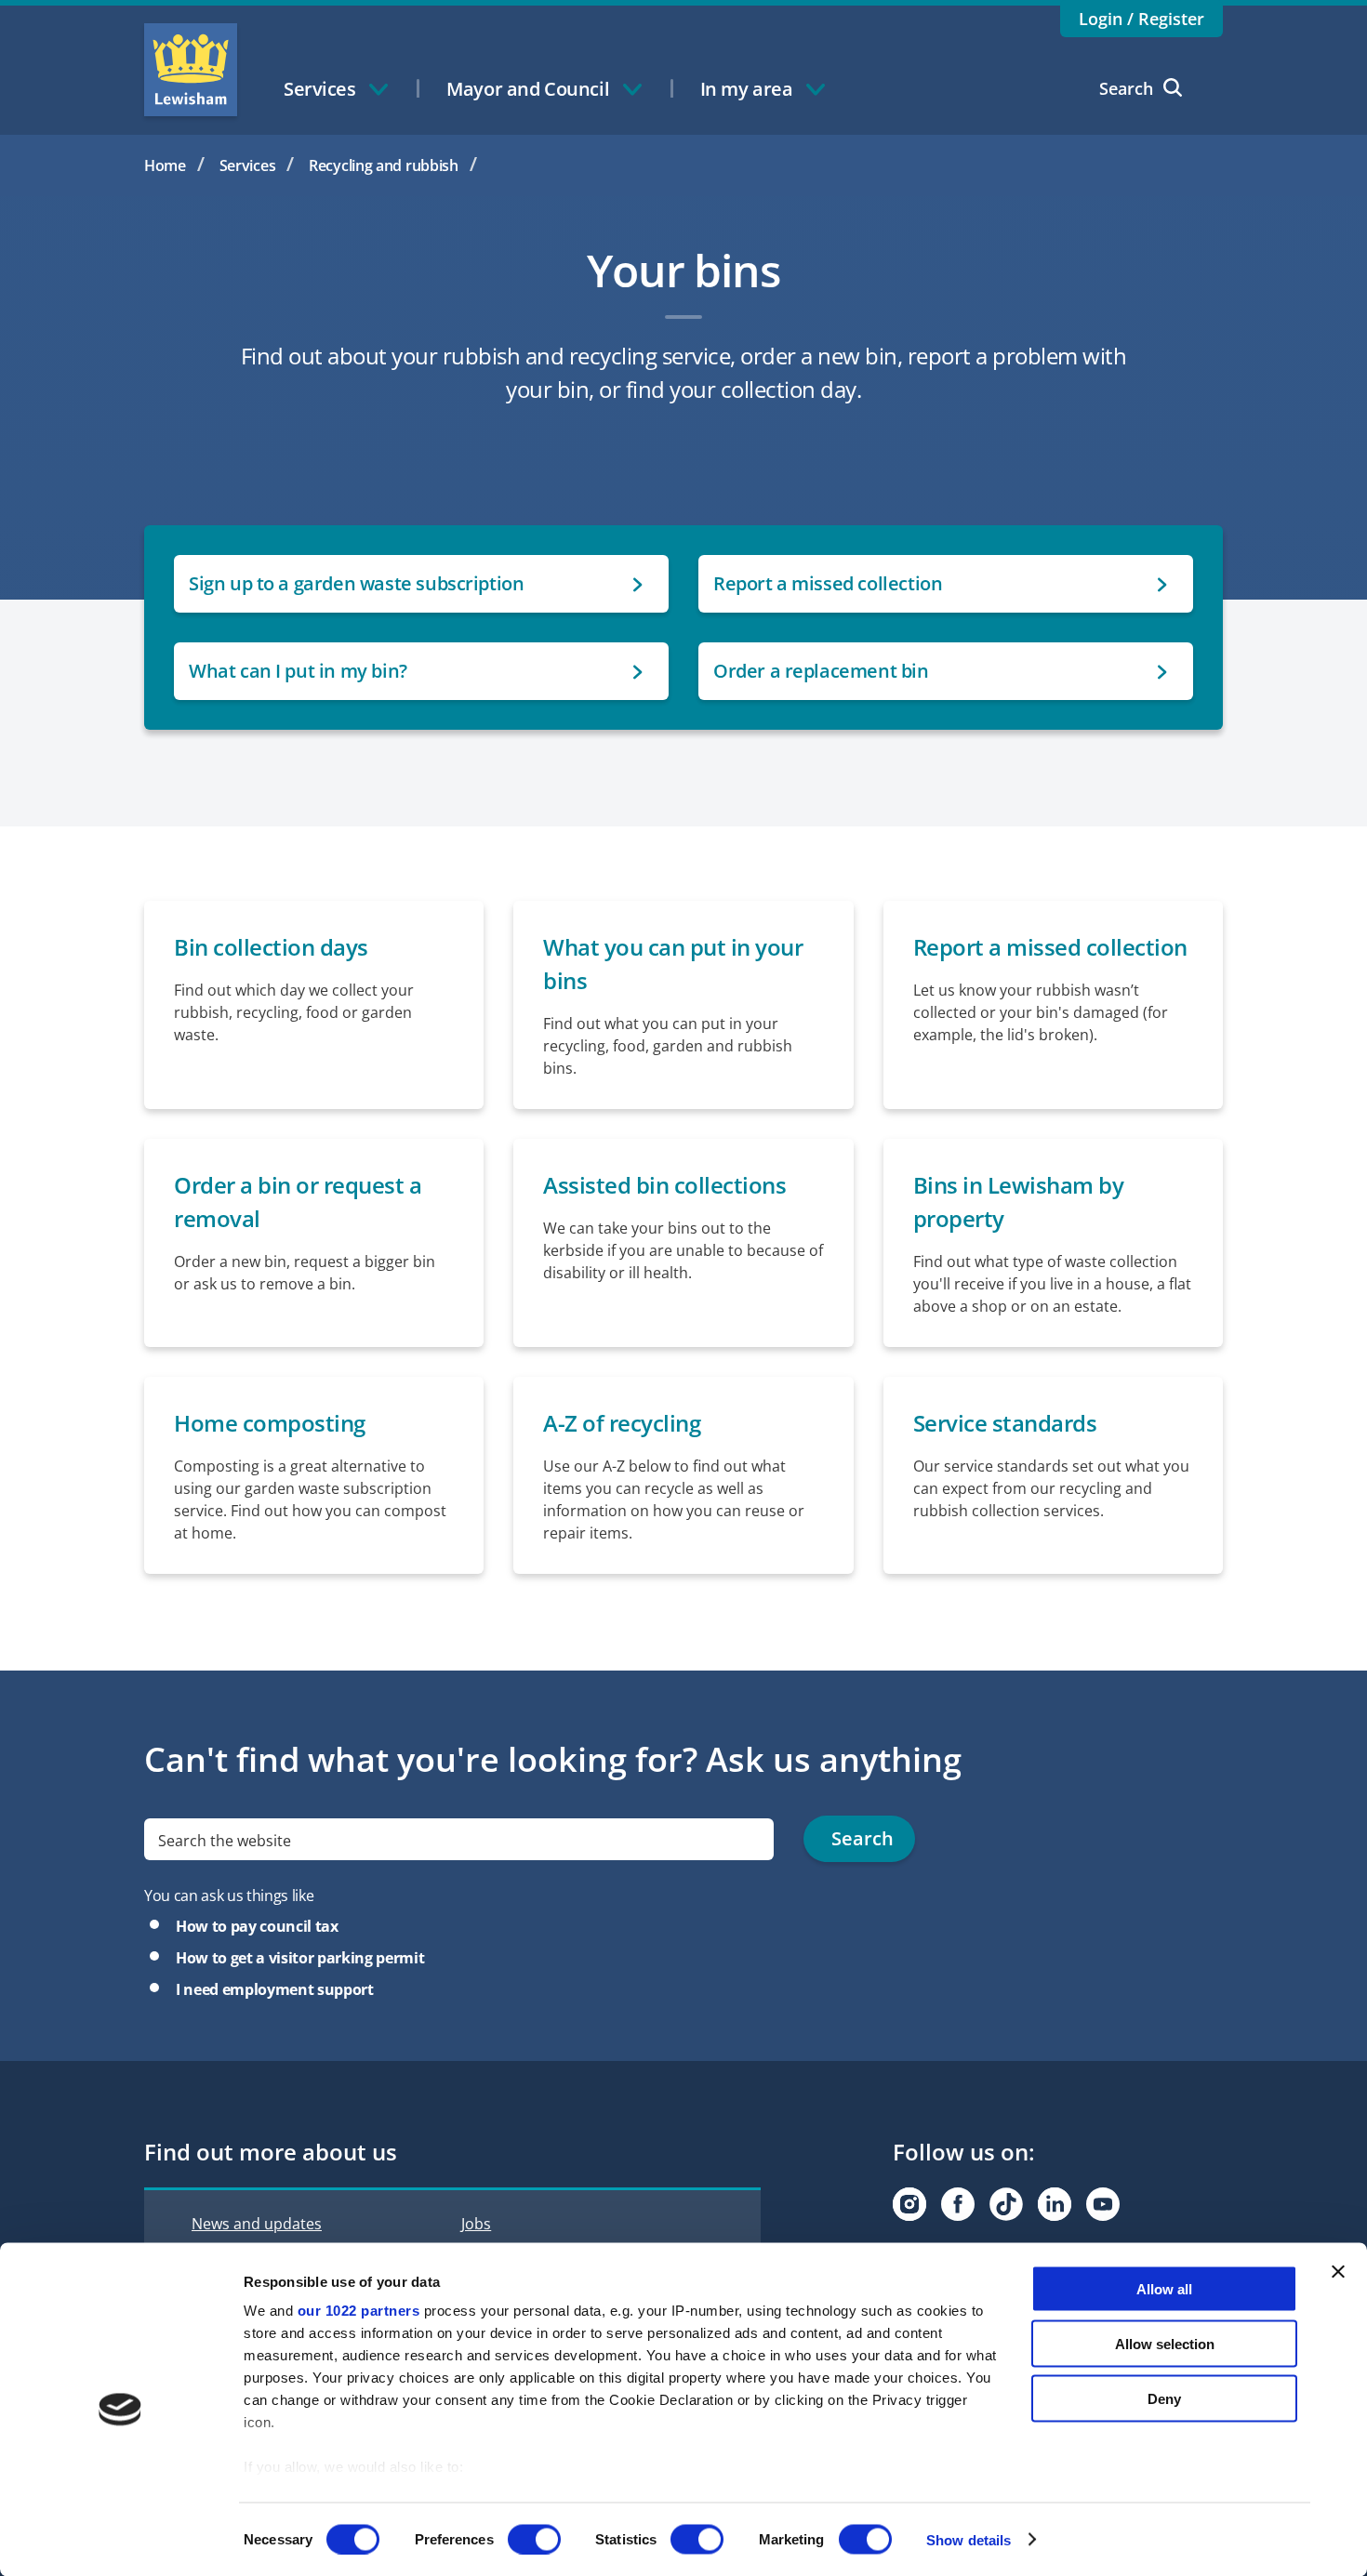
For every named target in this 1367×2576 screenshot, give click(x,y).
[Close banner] (1338, 2272)
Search (1126, 88)
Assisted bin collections (664, 1185)
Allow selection (1165, 2343)
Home (165, 165)
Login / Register (1141, 19)
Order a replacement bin (821, 671)
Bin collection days (271, 947)
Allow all (1164, 2289)
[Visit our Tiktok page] (1006, 2204)
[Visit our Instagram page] (909, 2204)
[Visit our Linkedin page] (1055, 2204)
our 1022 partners (359, 2311)
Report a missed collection (828, 583)
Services (248, 165)
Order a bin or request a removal (298, 1202)
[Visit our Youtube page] (1103, 2204)
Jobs (476, 2224)
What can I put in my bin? (298, 671)
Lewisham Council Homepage (191, 70)
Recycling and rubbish (384, 165)
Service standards (1005, 1423)
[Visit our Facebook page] (958, 2204)
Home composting (270, 1423)
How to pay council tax (257, 1926)
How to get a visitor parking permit (300, 1958)
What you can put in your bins (673, 964)
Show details (969, 2539)
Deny (1164, 2398)
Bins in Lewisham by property (1019, 1202)
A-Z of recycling (622, 1423)
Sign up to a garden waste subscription (356, 583)
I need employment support (275, 1989)
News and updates (257, 2224)
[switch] (534, 2539)
